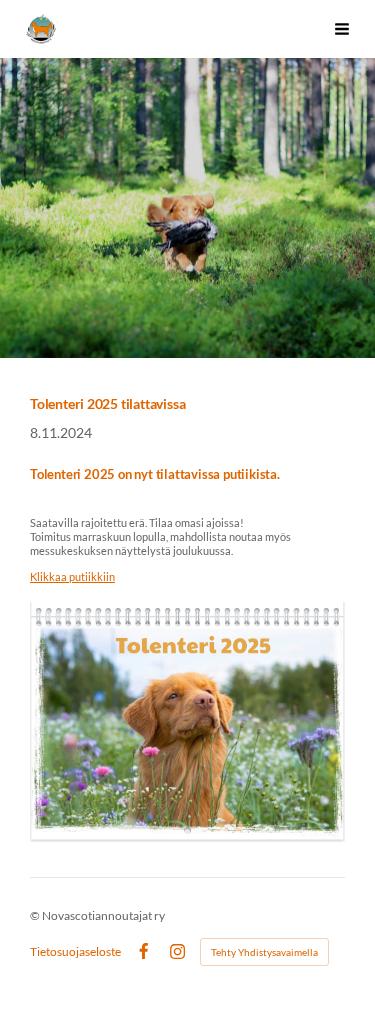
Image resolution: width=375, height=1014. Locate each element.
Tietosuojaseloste (75, 952)
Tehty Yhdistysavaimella (264, 952)
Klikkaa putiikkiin (72, 576)
